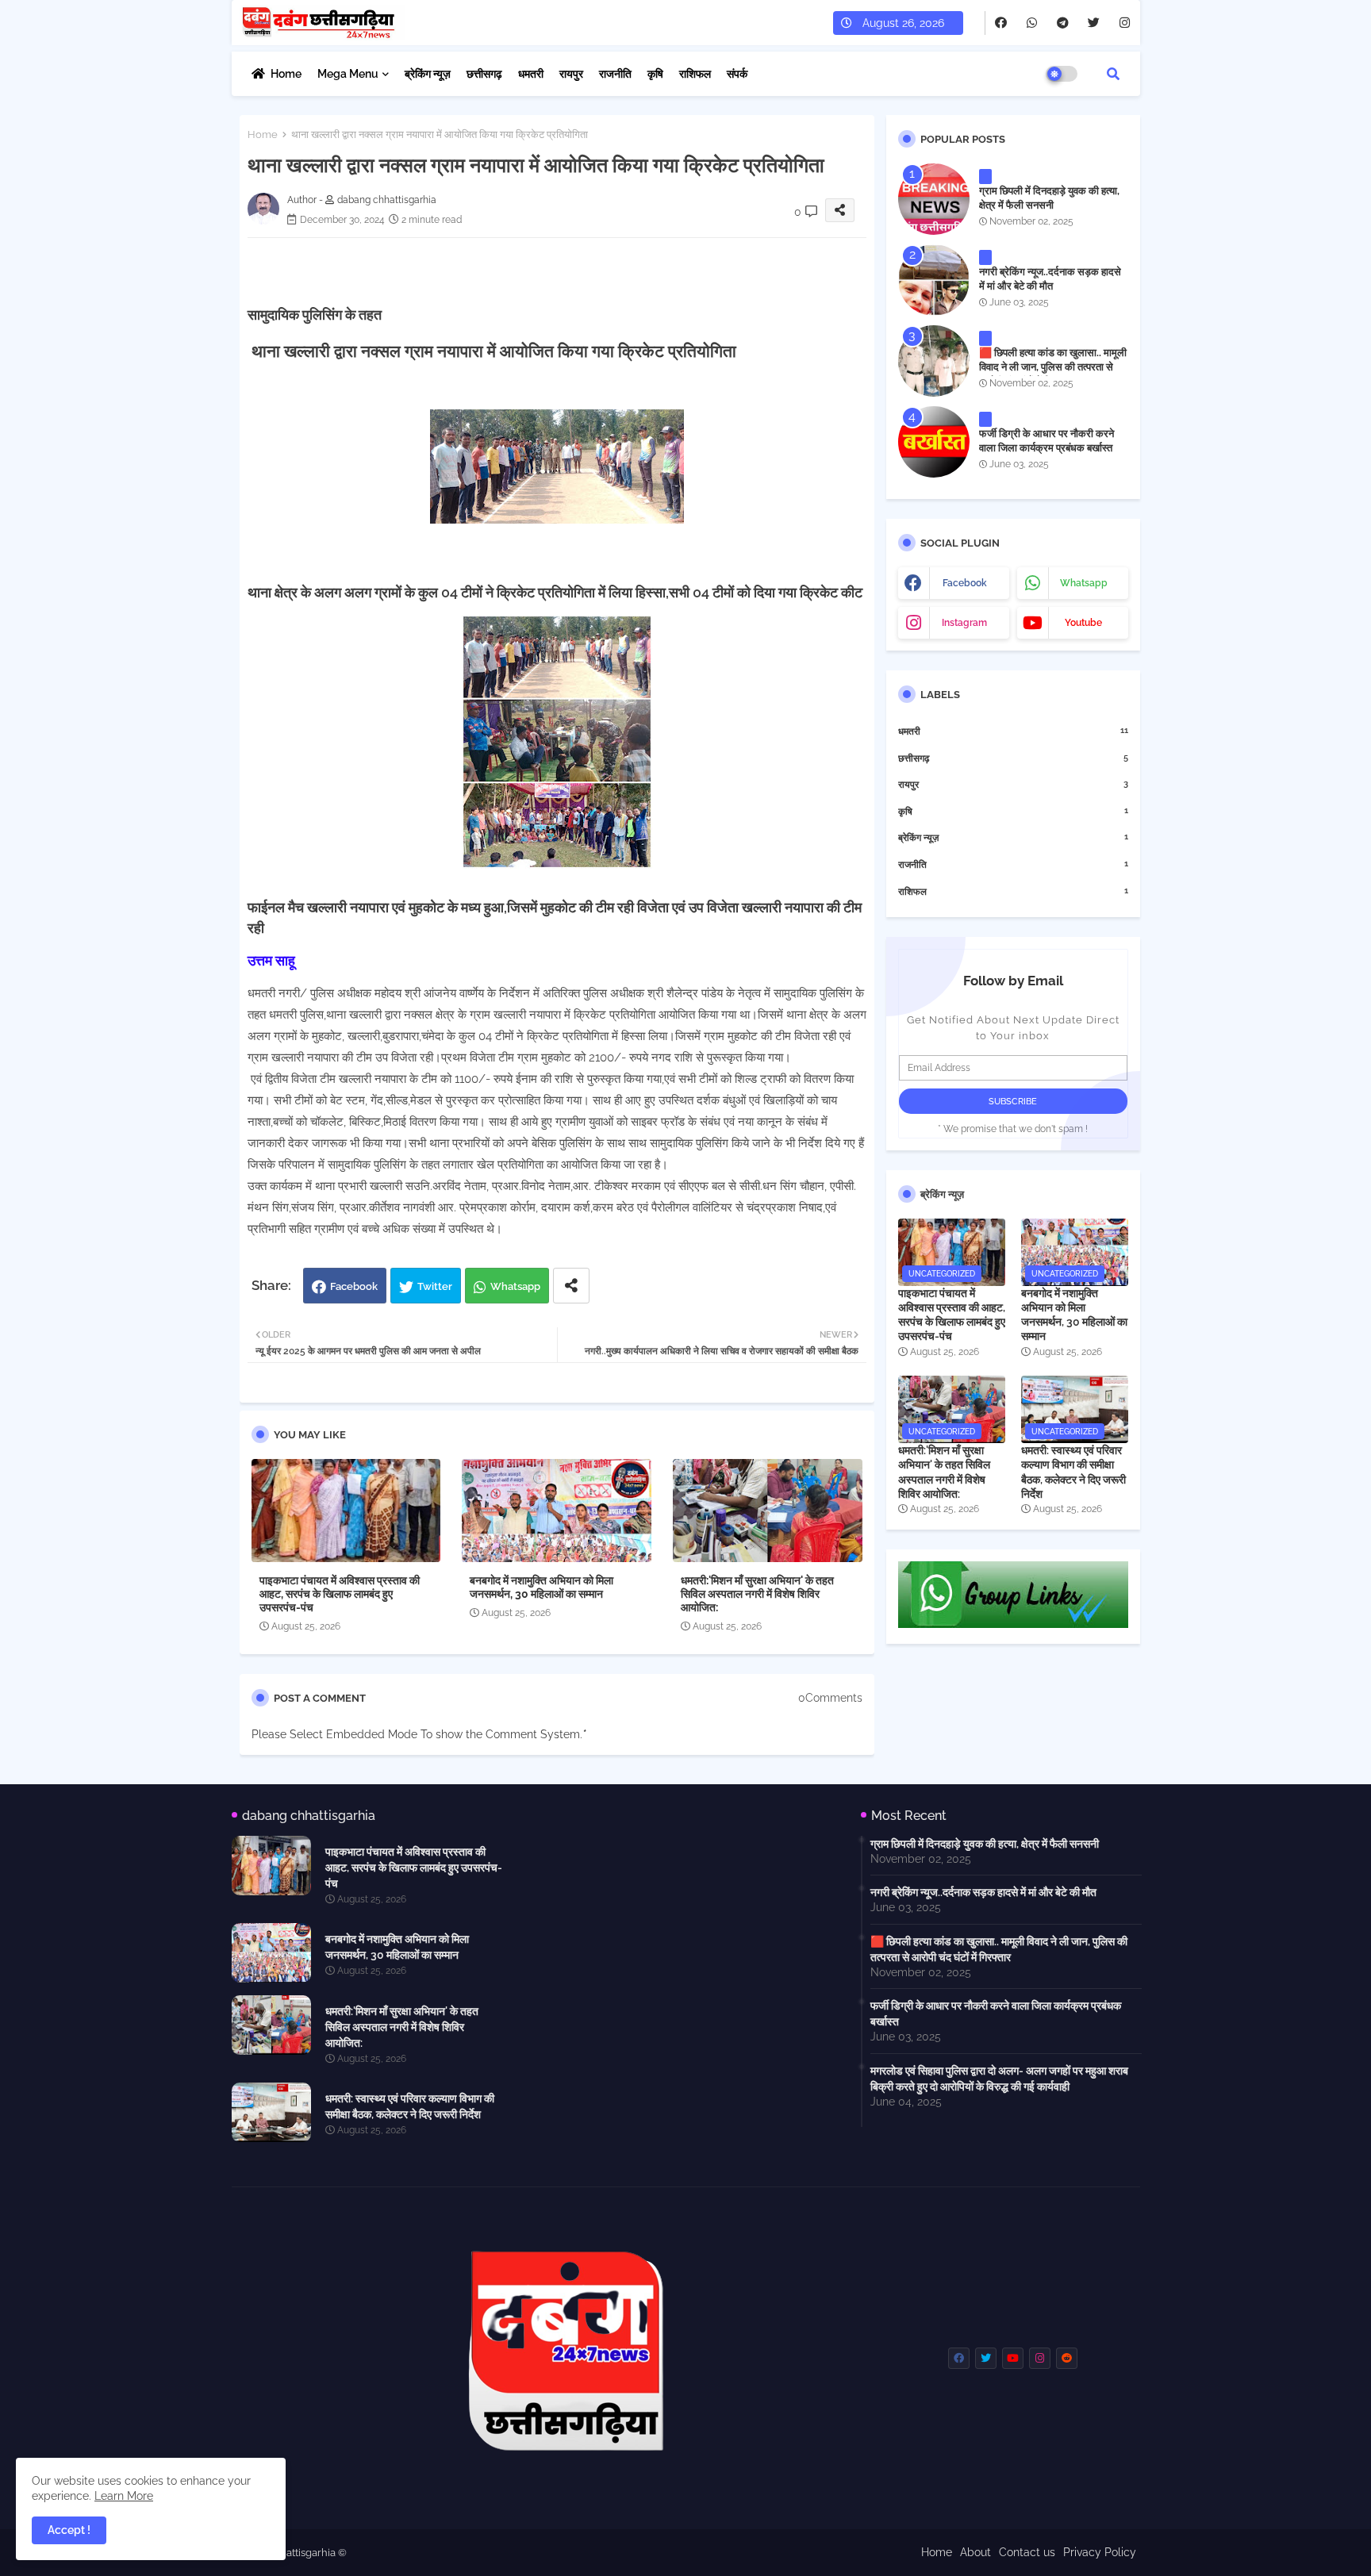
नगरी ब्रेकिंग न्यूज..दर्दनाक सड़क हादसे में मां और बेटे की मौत (1050, 279)
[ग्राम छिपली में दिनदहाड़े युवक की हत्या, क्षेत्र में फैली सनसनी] (934, 199)
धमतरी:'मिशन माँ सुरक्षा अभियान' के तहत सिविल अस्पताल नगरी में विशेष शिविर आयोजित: (757, 1594)
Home (286, 74)
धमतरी (531, 74)
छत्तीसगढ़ (484, 74)
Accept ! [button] (69, 2530)
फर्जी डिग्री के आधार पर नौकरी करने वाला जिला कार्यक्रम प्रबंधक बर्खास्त (1046, 441)
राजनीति (615, 74)
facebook (965, 583)
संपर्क (737, 74)
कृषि (655, 74)
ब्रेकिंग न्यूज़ (428, 74)
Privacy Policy (1100, 2552)
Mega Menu (348, 74)
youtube (1083, 623)
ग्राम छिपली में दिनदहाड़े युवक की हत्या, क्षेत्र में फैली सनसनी (1049, 198)
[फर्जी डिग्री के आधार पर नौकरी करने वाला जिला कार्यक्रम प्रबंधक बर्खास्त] (934, 442)
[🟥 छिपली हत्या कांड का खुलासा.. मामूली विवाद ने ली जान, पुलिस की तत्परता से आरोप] (934, 361)
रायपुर (571, 74)
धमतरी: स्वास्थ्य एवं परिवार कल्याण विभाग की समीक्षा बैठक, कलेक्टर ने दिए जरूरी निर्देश (1073, 1472)
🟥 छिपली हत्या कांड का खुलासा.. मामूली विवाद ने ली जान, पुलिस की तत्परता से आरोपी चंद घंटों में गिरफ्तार (1053, 367)
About (975, 2552)
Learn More (124, 2496)
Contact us (1027, 2552)
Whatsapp (515, 1286)
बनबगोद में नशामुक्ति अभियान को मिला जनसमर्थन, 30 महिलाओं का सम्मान (541, 1587)
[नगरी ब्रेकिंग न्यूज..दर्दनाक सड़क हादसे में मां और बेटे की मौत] (934, 280)
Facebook (354, 1286)
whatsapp (1084, 583)
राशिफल (695, 74)
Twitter (435, 1286)
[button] (1113, 74)
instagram (964, 623)
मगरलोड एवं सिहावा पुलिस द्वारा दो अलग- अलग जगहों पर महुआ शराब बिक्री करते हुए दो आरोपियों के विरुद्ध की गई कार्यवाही (999, 2079)
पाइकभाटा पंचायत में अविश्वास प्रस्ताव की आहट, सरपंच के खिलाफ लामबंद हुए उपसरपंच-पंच (340, 1594)
